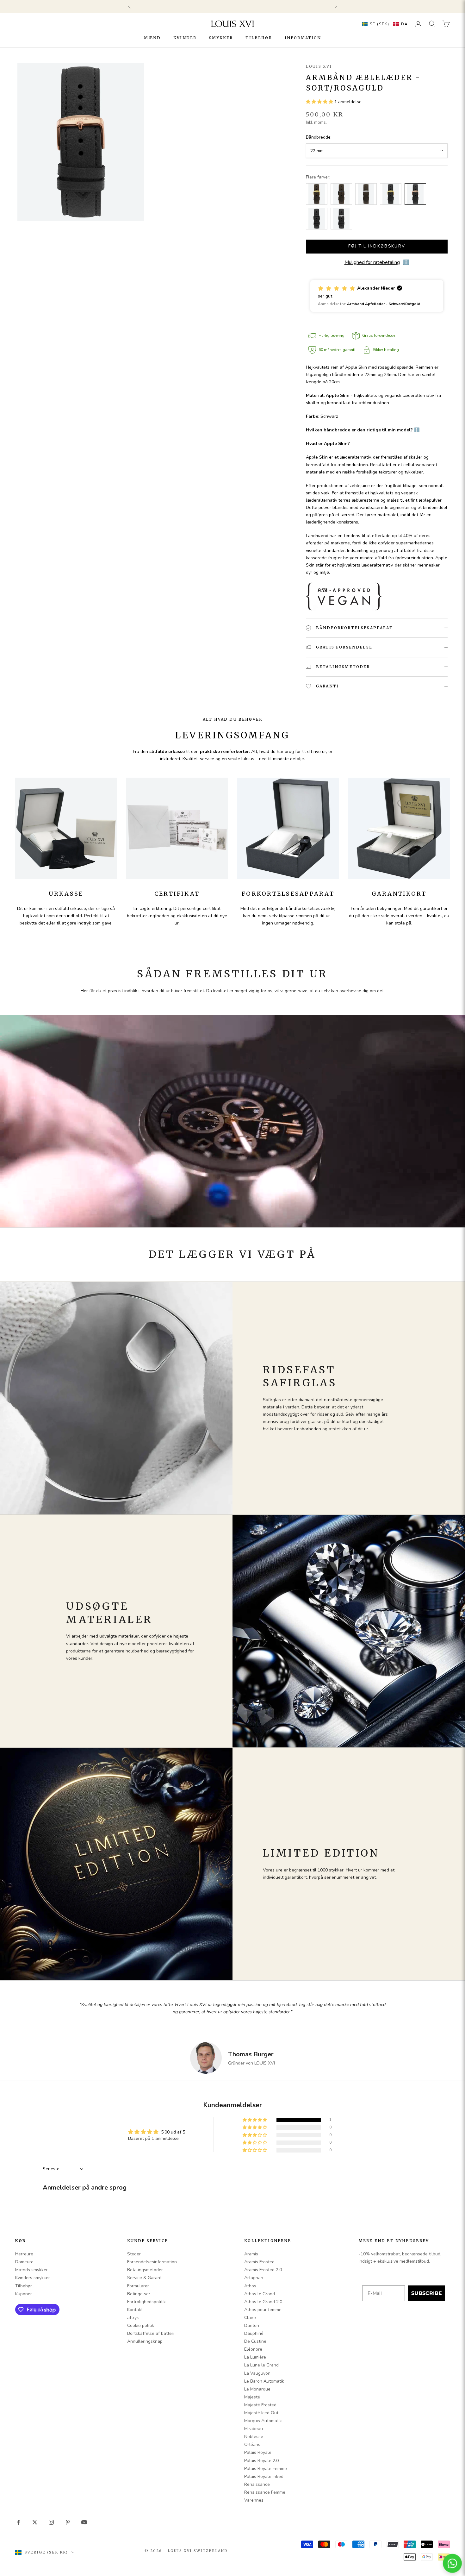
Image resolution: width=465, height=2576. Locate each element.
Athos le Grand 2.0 (263, 2302)
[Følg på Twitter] (35, 2522)
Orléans (252, 2444)
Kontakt (135, 2310)
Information (303, 38)
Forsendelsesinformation (152, 2262)
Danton (252, 2325)
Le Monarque (257, 2389)
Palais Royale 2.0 (261, 2461)
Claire (250, 2318)
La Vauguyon (257, 2373)
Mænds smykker (31, 2270)
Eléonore (253, 2349)
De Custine (255, 2341)
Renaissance (257, 2484)
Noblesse (254, 2437)
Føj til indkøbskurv (377, 246)
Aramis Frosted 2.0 (263, 2270)
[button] (383, 24)
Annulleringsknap (145, 2341)
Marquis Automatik (263, 2421)
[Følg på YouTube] (84, 2522)
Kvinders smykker (33, 2278)
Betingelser (139, 2294)
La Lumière (255, 2357)
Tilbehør (259, 38)
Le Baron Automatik (264, 2381)
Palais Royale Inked (264, 2476)
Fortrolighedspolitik (146, 2302)
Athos (250, 2286)
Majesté (252, 2397)
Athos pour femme (263, 2310)
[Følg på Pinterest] (68, 2522)
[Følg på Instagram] (51, 2522)
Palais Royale (258, 2452)
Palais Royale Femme (266, 2469)
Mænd (152, 38)
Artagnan (254, 2278)
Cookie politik (141, 2325)
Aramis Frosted (259, 2262)
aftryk (133, 2318)
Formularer (138, 2286)
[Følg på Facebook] (18, 2522)
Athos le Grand (260, 2294)
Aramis (251, 2254)
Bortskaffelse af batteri (151, 2333)
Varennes (254, 2500)
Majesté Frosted (260, 2405)
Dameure (24, 2262)
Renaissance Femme (265, 2492)
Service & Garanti (145, 2278)
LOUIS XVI (319, 66)
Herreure (24, 2254)
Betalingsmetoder (145, 2270)
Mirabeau (254, 2429)
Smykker (221, 38)
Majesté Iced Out (261, 2413)
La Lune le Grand (261, 2365)
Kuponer (24, 2294)
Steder (134, 2254)
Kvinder (185, 38)
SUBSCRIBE (427, 2293)
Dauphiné (254, 2333)
